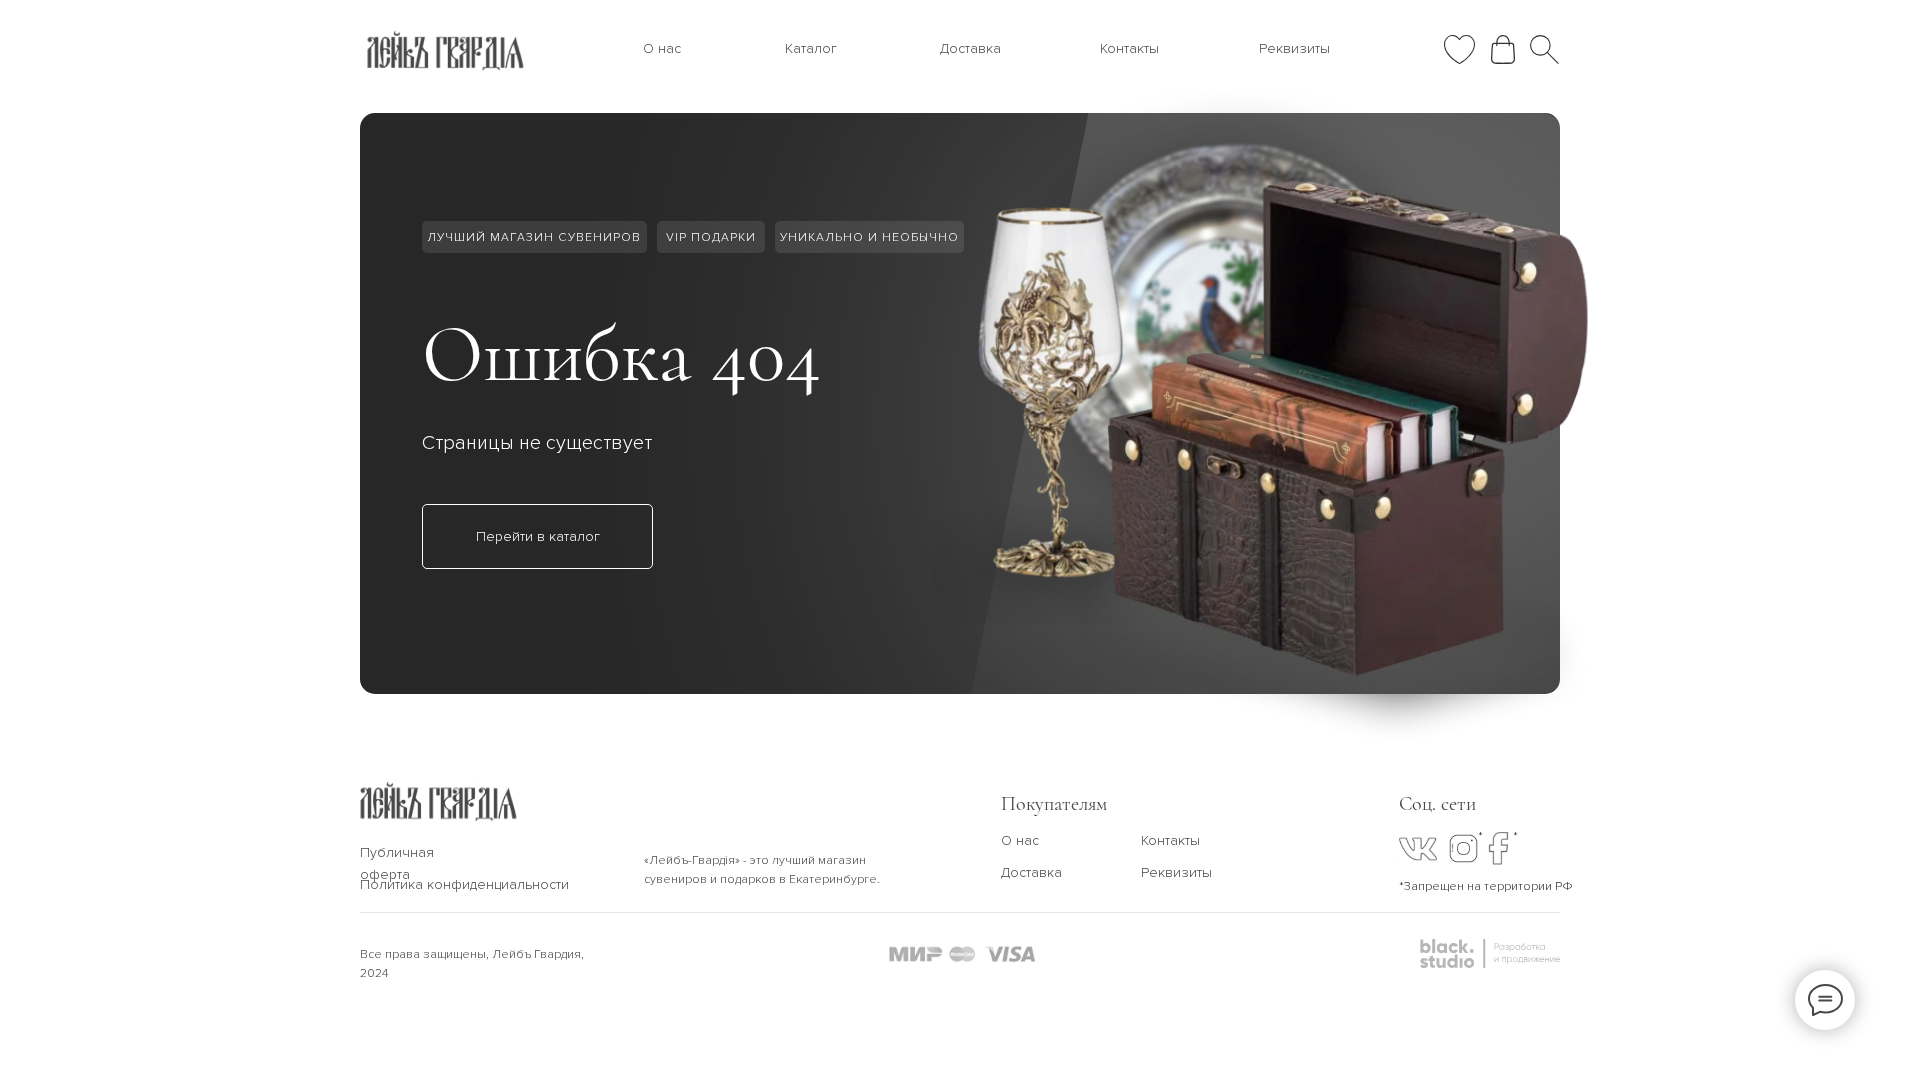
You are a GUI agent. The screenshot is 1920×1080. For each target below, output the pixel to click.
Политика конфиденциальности (464, 884)
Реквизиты (1294, 48)
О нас (662, 48)
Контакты (1129, 48)
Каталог (811, 48)
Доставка (970, 48)
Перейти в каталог (538, 536)
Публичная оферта (397, 863)
